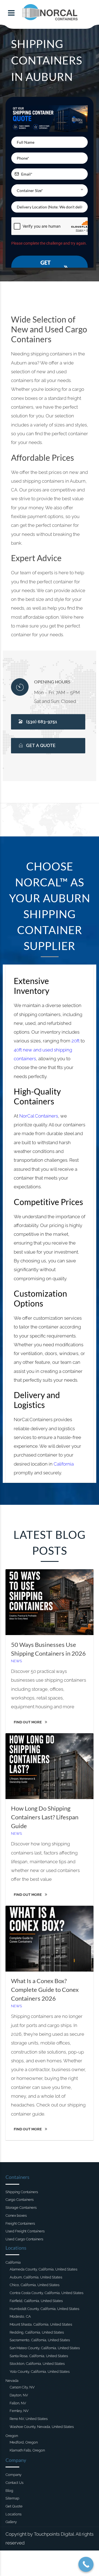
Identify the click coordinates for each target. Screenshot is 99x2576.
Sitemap (12, 2498)
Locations (13, 2514)
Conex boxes (16, 2216)
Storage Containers (21, 2208)
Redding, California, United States (37, 2332)
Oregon (12, 2436)
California (64, 1464)
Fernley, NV (19, 2411)
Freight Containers (20, 2223)
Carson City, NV (22, 2387)
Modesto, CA (20, 2316)
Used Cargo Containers (24, 2239)
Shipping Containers (22, 2192)
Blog (9, 2491)
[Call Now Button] (86, 2564)
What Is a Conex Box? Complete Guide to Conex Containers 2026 (45, 1990)
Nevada (12, 2381)
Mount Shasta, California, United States (41, 2324)
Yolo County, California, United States (40, 2372)
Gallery (11, 2522)
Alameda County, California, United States (43, 2269)
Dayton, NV (19, 2395)
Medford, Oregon (24, 2442)
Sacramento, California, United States (40, 2340)
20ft (75, 1041)
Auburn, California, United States (36, 2277)
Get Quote (14, 2506)
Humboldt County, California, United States (44, 2309)
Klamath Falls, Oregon (27, 2450)
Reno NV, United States (29, 2419)
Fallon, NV (18, 2403)
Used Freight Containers (25, 2231)
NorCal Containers (39, 1116)
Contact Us (14, 2483)
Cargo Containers (20, 2200)
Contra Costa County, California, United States (46, 2293)
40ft (18, 1050)
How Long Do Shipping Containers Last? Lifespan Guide (45, 1817)
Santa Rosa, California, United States (39, 2356)
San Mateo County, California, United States (45, 2348)
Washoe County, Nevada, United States (42, 2427)
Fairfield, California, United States (36, 2301)
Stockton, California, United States (37, 2364)
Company (13, 2475)
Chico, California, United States (35, 2285)
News (16, 1661)
